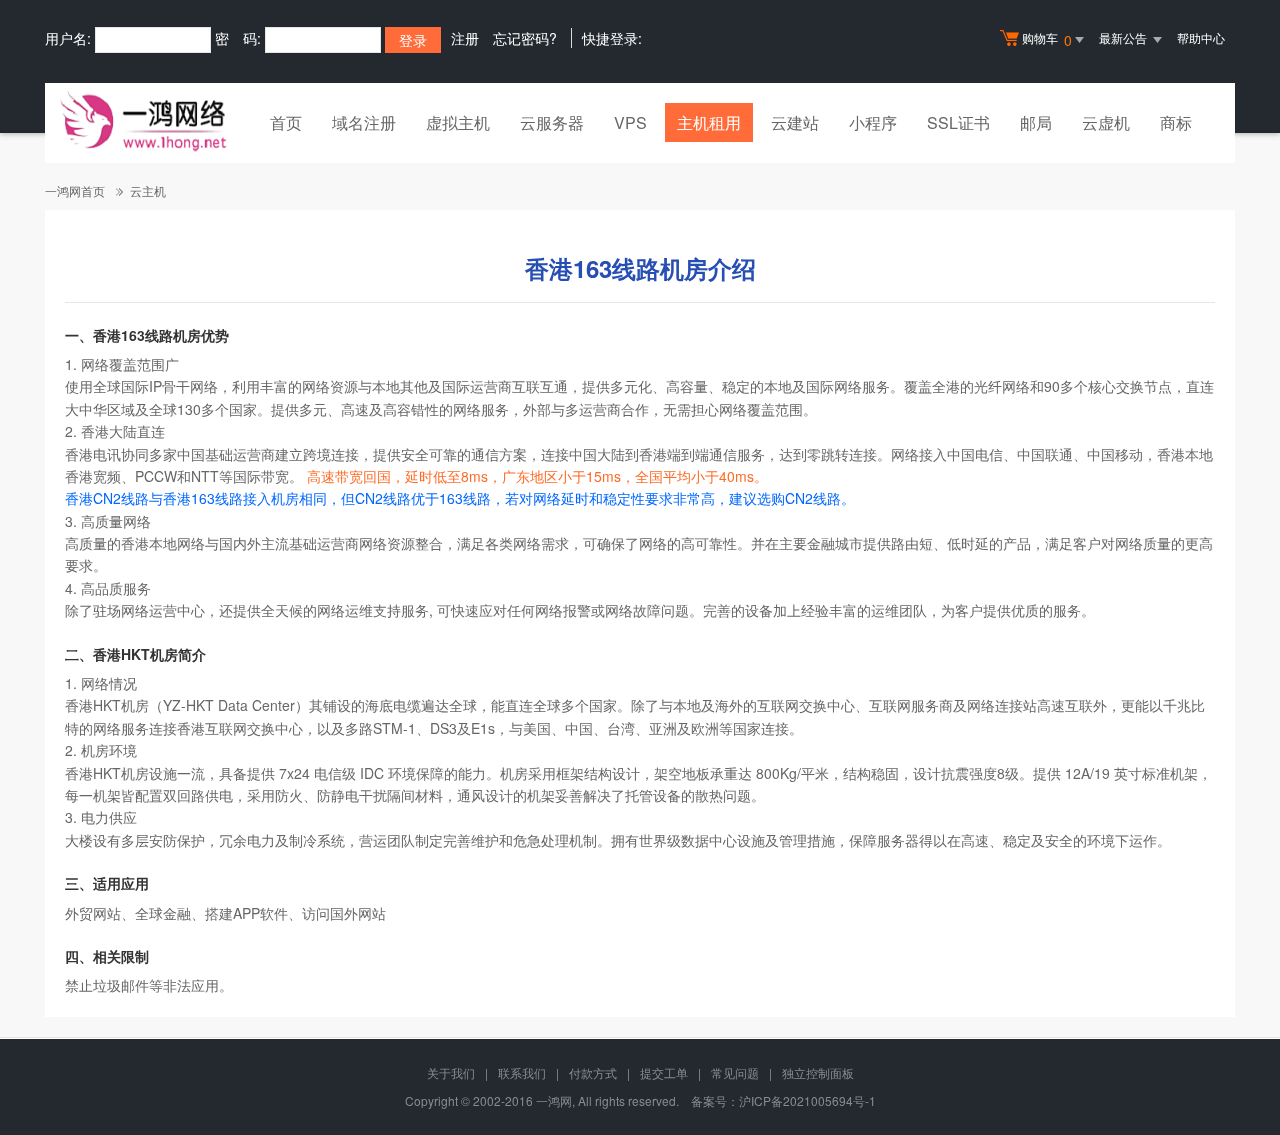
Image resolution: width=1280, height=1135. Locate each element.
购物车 (1047, 39)
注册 (465, 38)
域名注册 (364, 122)
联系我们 (522, 1072)
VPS (630, 122)
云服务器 (552, 122)
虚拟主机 (458, 122)
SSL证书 (958, 122)
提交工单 (664, 1072)
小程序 (873, 122)
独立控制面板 (818, 1072)
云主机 (148, 190)
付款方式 (593, 1072)
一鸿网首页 (75, 190)
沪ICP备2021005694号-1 (807, 1100)
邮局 (1036, 122)
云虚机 (1106, 122)
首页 (286, 122)
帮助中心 (1201, 37)
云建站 (795, 122)
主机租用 (709, 122)
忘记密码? (525, 38)
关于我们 (451, 1072)
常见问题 (735, 1072)
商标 (1176, 122)
